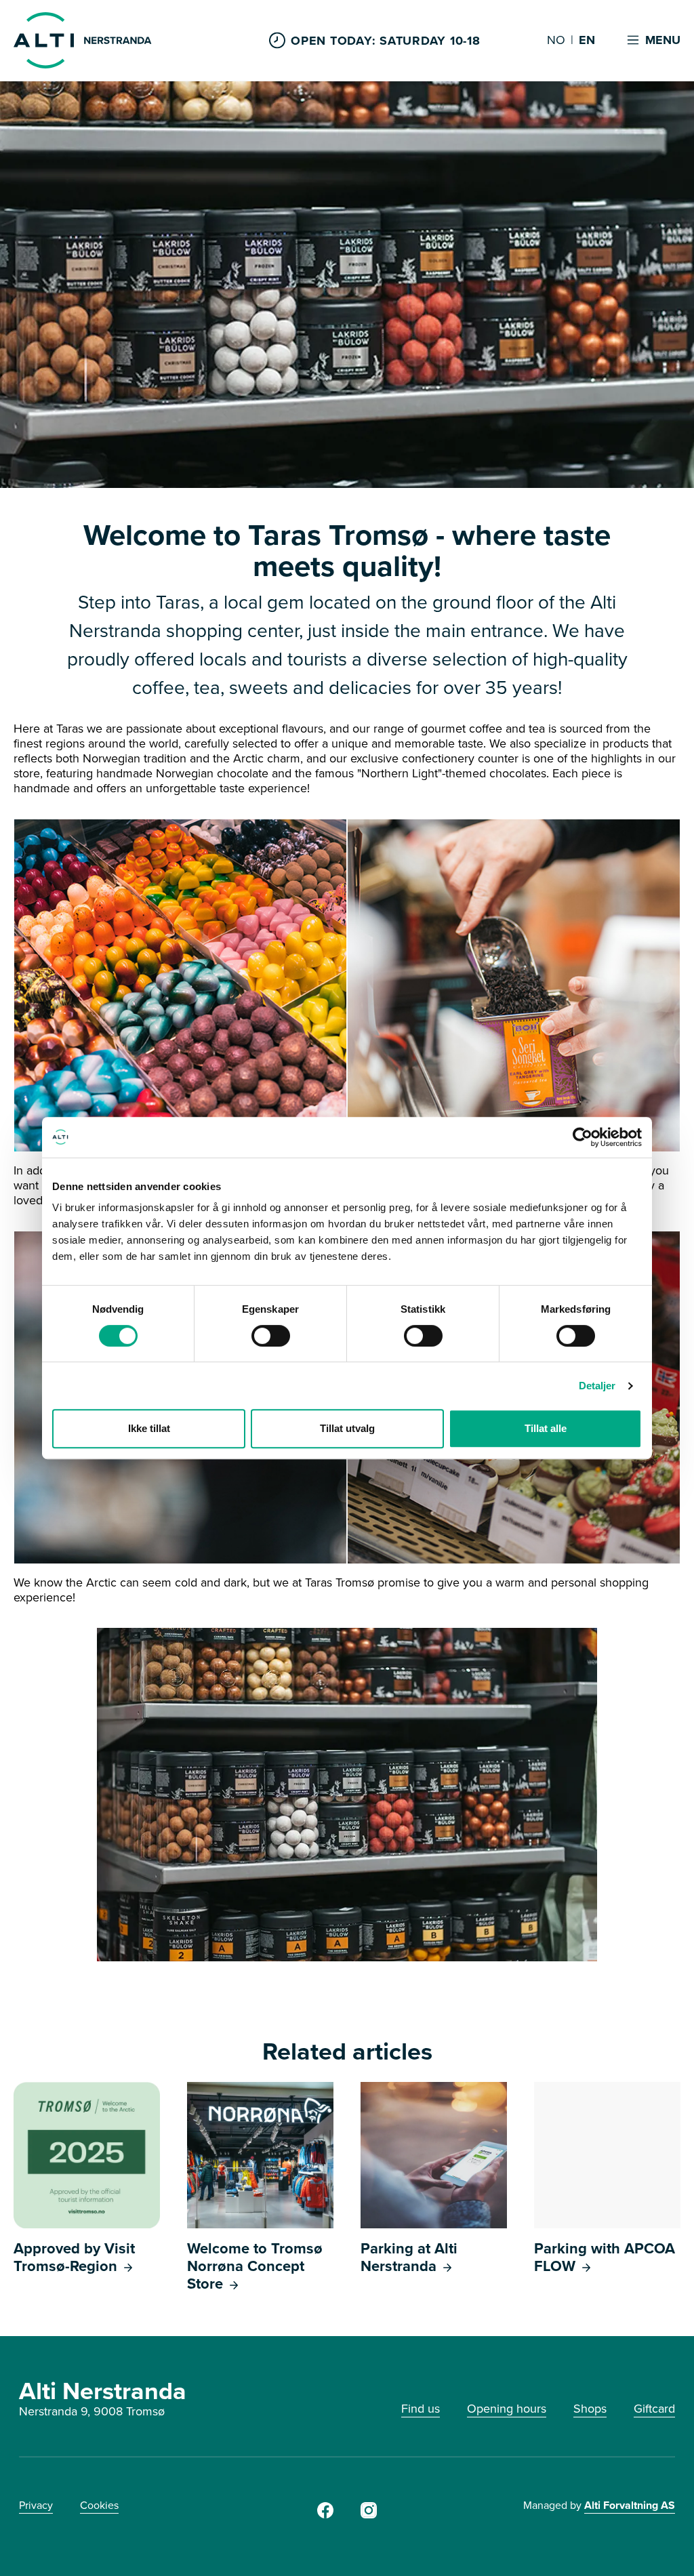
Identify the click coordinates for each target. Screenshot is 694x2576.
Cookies (99, 2505)
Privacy (36, 2505)
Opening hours (507, 2408)
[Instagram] (369, 2514)
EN (587, 41)
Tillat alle (546, 1428)
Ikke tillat (149, 1428)
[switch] (271, 1336)
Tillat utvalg (347, 1428)
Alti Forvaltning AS (630, 2505)
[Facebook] (325, 2514)
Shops (590, 2408)
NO (556, 41)
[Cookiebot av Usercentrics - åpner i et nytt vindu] (583, 1137)
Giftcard (654, 2408)
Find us (421, 2408)
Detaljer (597, 1386)
